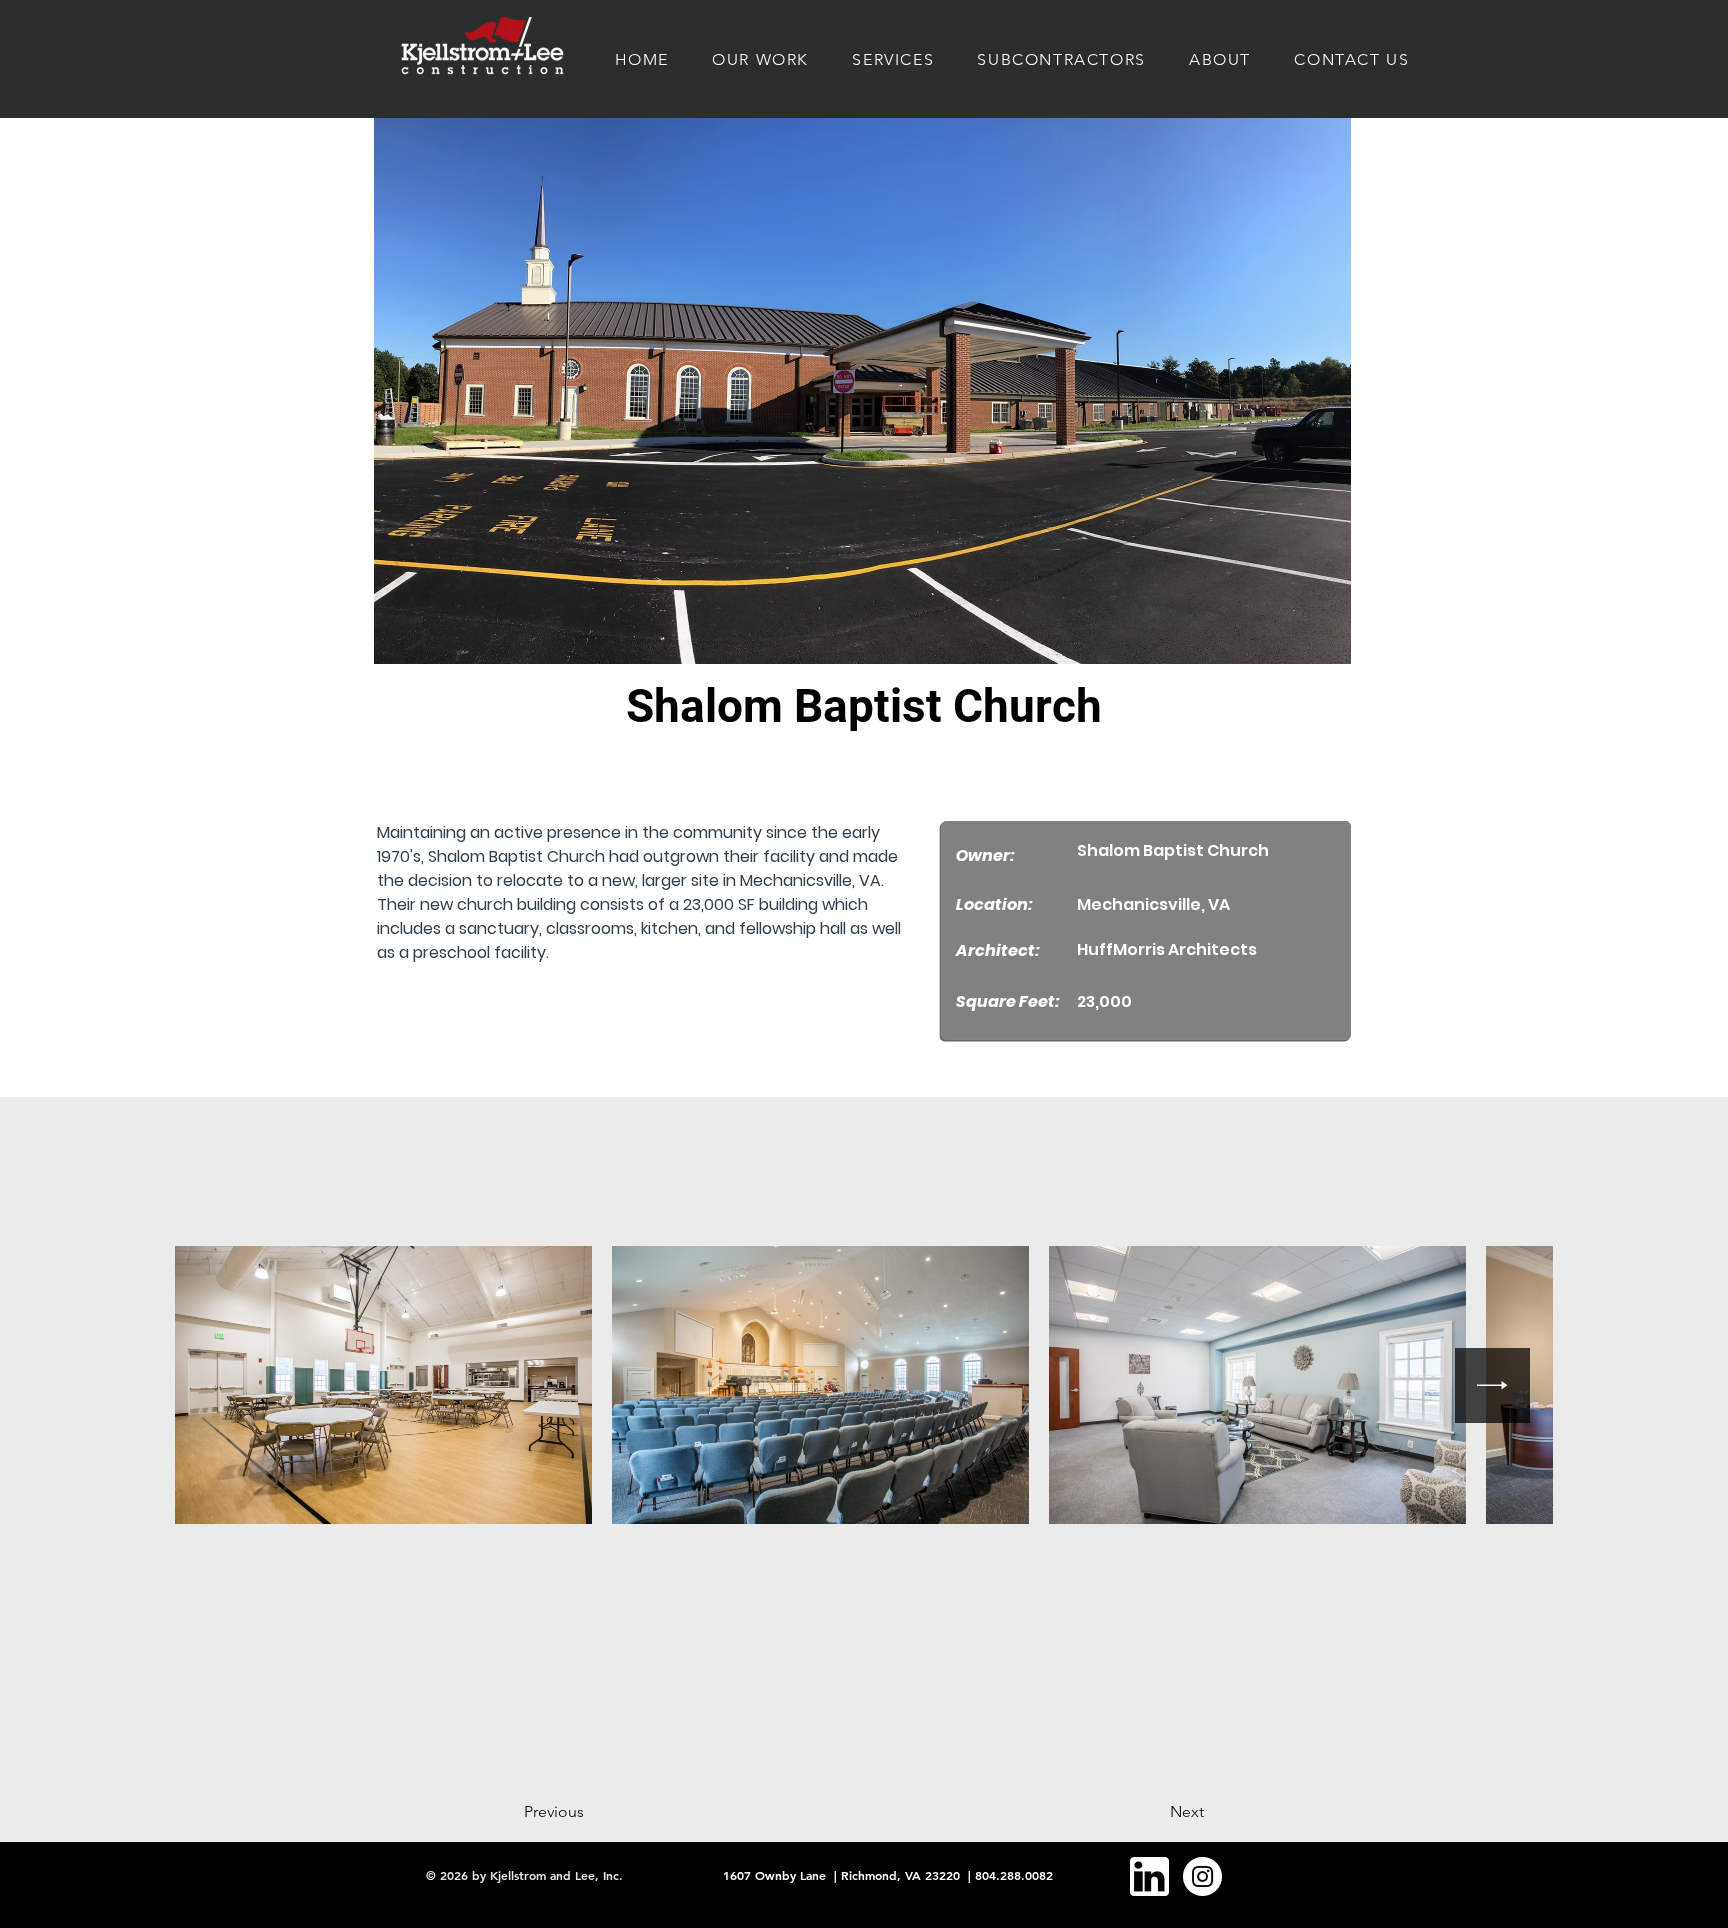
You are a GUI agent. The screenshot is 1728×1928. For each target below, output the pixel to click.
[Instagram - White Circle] (1202, 1876)
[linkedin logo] (1149, 1876)
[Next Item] (1492, 1385)
